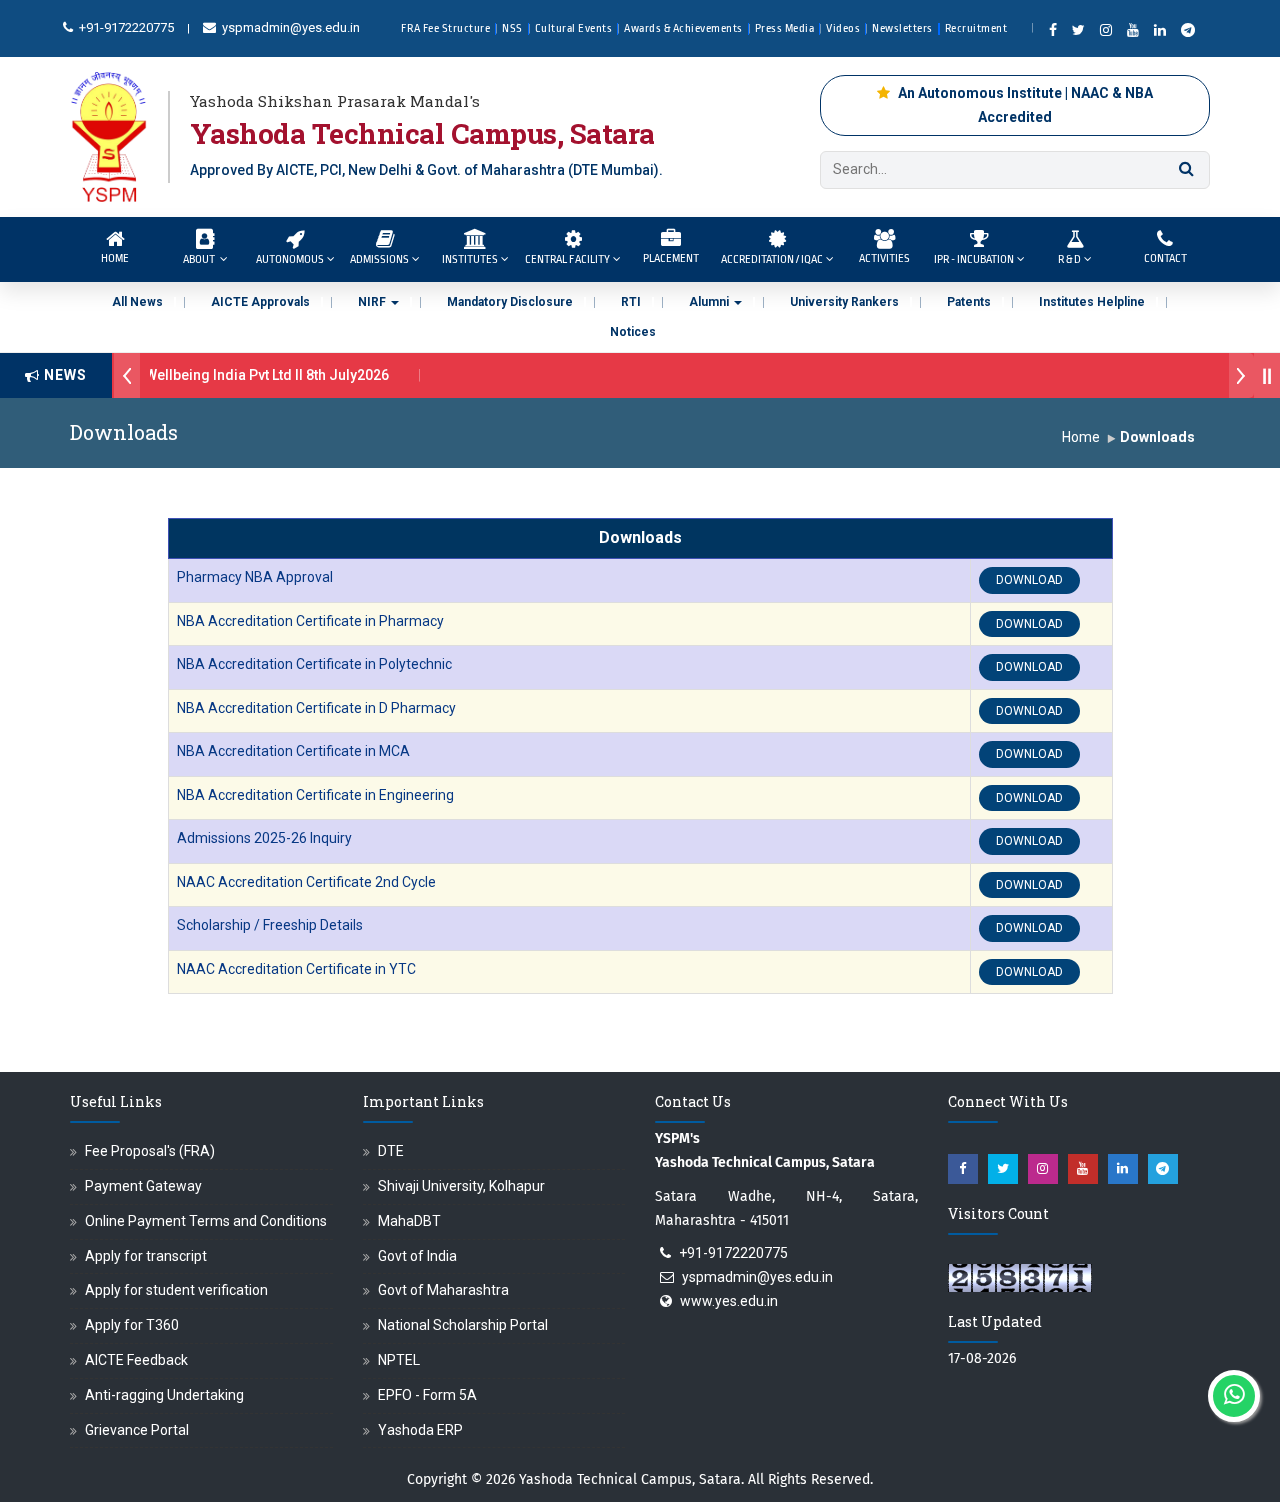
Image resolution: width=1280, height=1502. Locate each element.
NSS (512, 28)
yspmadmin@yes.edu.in (289, 27)
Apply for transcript (146, 1256)
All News (137, 302)
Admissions (379, 259)
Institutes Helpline (1092, 302)
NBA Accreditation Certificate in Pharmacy (310, 621)
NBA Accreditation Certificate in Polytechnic (314, 664)
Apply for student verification (176, 1290)
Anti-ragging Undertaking (164, 1395)
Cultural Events (574, 28)
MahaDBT (409, 1221)
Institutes (470, 259)
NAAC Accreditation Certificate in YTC (296, 969)
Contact (1165, 258)
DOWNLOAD (1029, 580)
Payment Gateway (143, 1186)
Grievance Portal (137, 1430)
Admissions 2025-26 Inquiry (264, 838)
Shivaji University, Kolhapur (461, 1186)
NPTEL (399, 1360)
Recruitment (976, 28)
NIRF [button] (373, 302)
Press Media (785, 28)
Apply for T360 (132, 1325)
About (200, 259)
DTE (391, 1151)
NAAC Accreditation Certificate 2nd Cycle (306, 882)
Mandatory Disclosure (510, 302)
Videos (843, 28)
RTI (631, 302)
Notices (633, 332)
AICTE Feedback (136, 1360)
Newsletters (902, 28)
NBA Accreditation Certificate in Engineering (315, 795)
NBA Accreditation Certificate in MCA (293, 751)
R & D (1069, 259)
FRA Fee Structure (446, 28)
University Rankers (844, 302)
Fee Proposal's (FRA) (150, 1151)
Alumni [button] (710, 302)
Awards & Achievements (683, 28)
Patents (969, 302)
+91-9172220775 (125, 27)
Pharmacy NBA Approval (255, 577)
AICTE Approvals (260, 302)
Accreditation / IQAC (772, 259)
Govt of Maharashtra (443, 1290)
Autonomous (290, 259)
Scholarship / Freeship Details (270, 925)
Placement (671, 258)
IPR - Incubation (974, 259)
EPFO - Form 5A (427, 1395)
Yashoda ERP (420, 1430)
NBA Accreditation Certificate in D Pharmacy (316, 708)
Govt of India (417, 1256)
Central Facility (567, 259)
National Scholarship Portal (463, 1325)
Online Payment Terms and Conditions (206, 1221)
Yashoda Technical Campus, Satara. (631, 1479)
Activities (884, 258)
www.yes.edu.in (729, 1301)
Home (115, 258)
